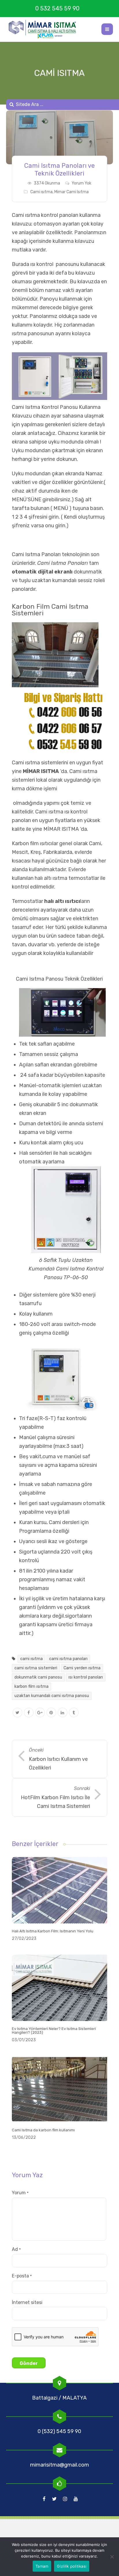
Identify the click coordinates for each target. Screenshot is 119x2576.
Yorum (20, 2193)
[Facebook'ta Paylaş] (29, 1713)
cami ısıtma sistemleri (36, 1668)
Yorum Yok (81, 183)
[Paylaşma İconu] (74, 1713)
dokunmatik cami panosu (38, 1677)
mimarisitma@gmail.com (59, 2465)
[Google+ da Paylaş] (40, 1713)
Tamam (42, 2566)
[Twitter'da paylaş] (17, 1713)
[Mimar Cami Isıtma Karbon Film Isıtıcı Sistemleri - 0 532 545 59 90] (45, 29)
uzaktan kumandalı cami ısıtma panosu (52, 1696)
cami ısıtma (31, 1659)
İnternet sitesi (27, 2302)
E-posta (22, 2276)
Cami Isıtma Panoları (63, 563)
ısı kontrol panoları (86, 1677)
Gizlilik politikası (72, 2566)
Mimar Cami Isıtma (71, 192)
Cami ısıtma (41, 192)
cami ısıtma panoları (68, 1659)
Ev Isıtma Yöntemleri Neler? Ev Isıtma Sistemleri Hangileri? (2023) (54, 2031)
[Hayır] (112, 2557)
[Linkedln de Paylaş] (63, 1713)
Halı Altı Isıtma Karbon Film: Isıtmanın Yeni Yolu (53, 1931)
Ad (16, 2249)
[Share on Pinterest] (51, 1713)
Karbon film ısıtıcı (32, 843)
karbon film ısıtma (31, 1686)
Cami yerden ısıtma (82, 1668)
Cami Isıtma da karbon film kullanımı (43, 2130)
